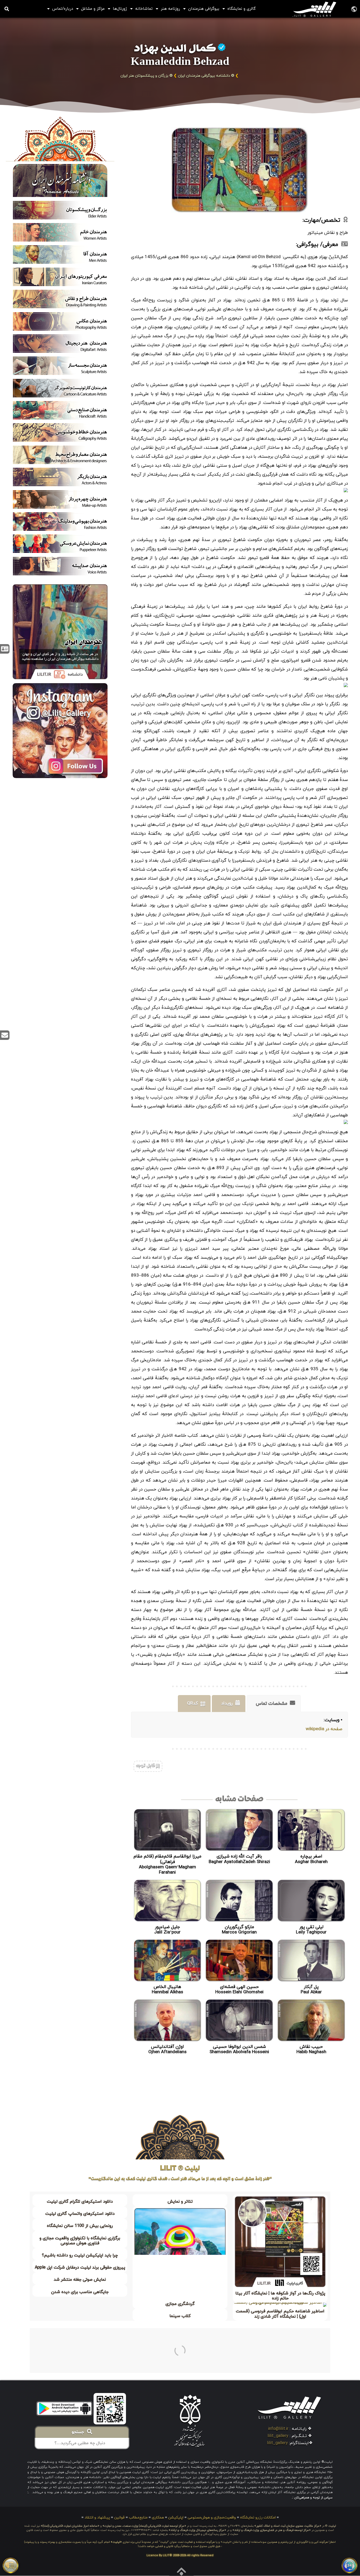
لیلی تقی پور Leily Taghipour (311, 1930)
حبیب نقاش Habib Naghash (311, 2049)
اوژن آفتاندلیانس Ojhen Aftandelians (167, 2049)
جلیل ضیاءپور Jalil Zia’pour (167, 1930)
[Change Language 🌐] (354, 9)
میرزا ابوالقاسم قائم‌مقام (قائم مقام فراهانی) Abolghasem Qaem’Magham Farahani (167, 1865)
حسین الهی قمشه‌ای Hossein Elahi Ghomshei (239, 1990)
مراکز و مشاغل (93, 9)
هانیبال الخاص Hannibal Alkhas (167, 1990)
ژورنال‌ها (120, 9)
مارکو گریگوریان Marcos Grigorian (239, 1930)
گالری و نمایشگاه (242, 9)
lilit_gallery (278, 2436)
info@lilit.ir (278, 2429)
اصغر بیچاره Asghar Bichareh (311, 1859)
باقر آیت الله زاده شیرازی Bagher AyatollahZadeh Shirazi (239, 1859)
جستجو (79, 2433)
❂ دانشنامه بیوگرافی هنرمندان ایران (206, 76)
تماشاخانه (144, 9)
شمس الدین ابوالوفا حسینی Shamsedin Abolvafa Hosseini (239, 2049)
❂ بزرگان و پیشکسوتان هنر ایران (147, 76)
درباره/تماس (63, 9)
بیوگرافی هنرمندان (204, 9)
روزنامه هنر (170, 9)
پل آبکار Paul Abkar (311, 1990)
